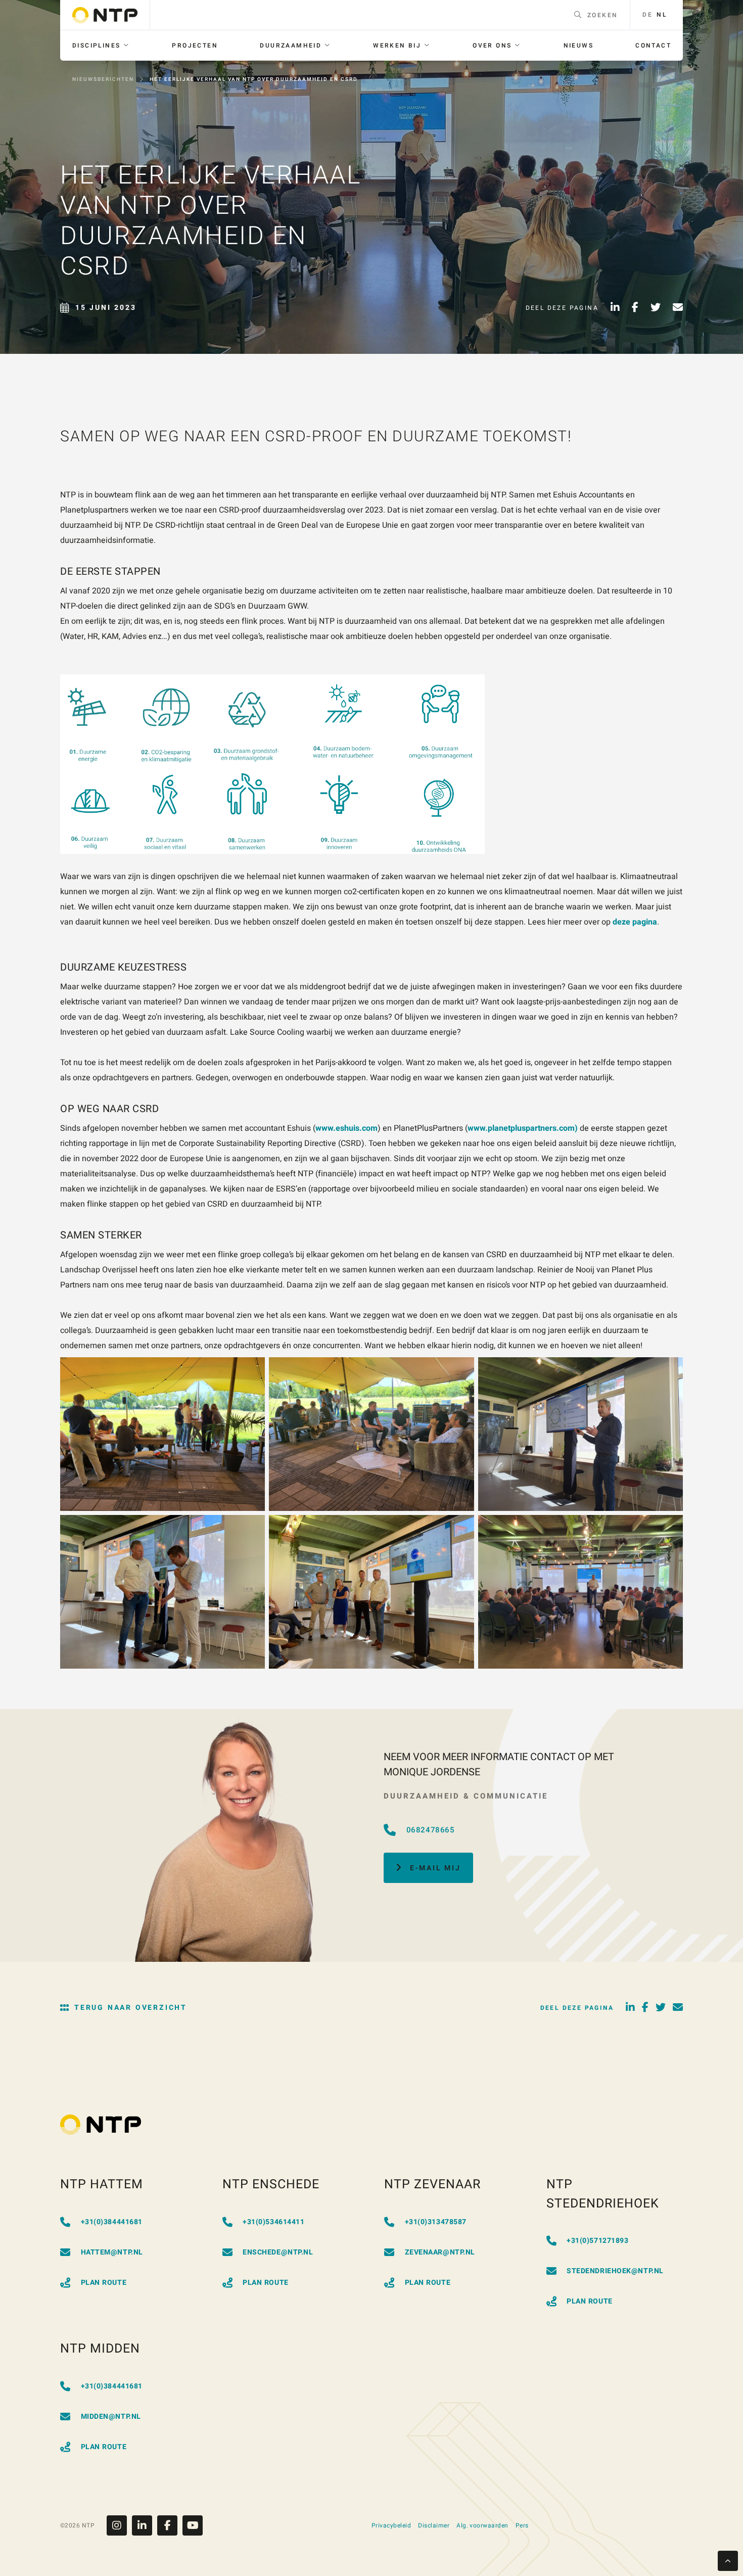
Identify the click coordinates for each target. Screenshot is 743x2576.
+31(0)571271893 (597, 2241)
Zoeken (602, 15)
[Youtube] (193, 2525)
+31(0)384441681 (112, 2222)
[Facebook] (170, 2525)
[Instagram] (119, 2525)
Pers (522, 2525)
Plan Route (104, 2283)
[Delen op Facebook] (635, 308)
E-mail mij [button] (435, 1868)
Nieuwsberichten (103, 79)
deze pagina (635, 922)
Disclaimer (434, 2525)
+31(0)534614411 (273, 2222)
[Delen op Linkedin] (615, 308)
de (647, 15)
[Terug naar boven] (728, 2561)
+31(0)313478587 (436, 2222)
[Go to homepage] (105, 15)
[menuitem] (101, 45)
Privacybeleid (391, 2525)
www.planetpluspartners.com (521, 1128)
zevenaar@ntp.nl (440, 2252)
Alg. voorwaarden (482, 2525)
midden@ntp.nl (111, 2417)
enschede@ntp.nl (278, 2252)
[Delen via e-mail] (678, 308)
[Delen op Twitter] (656, 308)
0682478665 (431, 1830)
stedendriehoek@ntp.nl (615, 2271)
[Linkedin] (145, 2525)
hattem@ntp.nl (112, 2252)
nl (662, 15)
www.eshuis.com (346, 1128)
